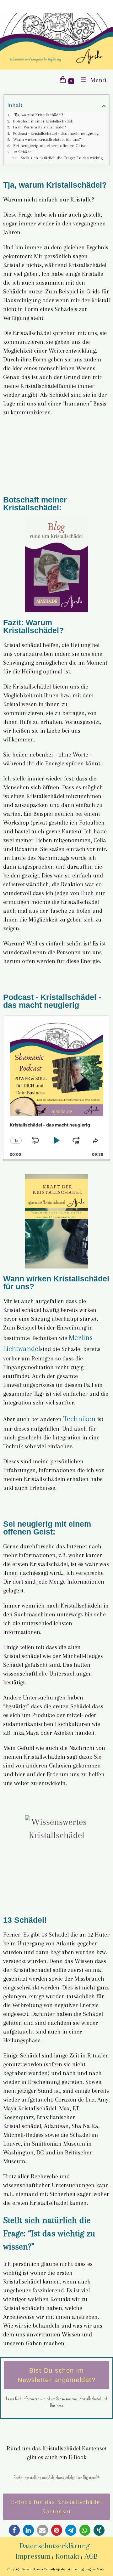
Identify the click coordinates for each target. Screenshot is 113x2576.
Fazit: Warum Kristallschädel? (40, 127)
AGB (91, 2556)
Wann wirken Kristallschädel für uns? (47, 139)
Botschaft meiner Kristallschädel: (43, 121)
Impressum (33, 2556)
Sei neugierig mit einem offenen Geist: (49, 146)
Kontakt (67, 2556)
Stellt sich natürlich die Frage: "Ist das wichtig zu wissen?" (63, 158)
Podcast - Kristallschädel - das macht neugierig (56, 133)
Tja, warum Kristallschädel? (38, 115)
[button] (14, 2530)
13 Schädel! (23, 152)
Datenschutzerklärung (55, 2546)
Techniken (80, 1419)
